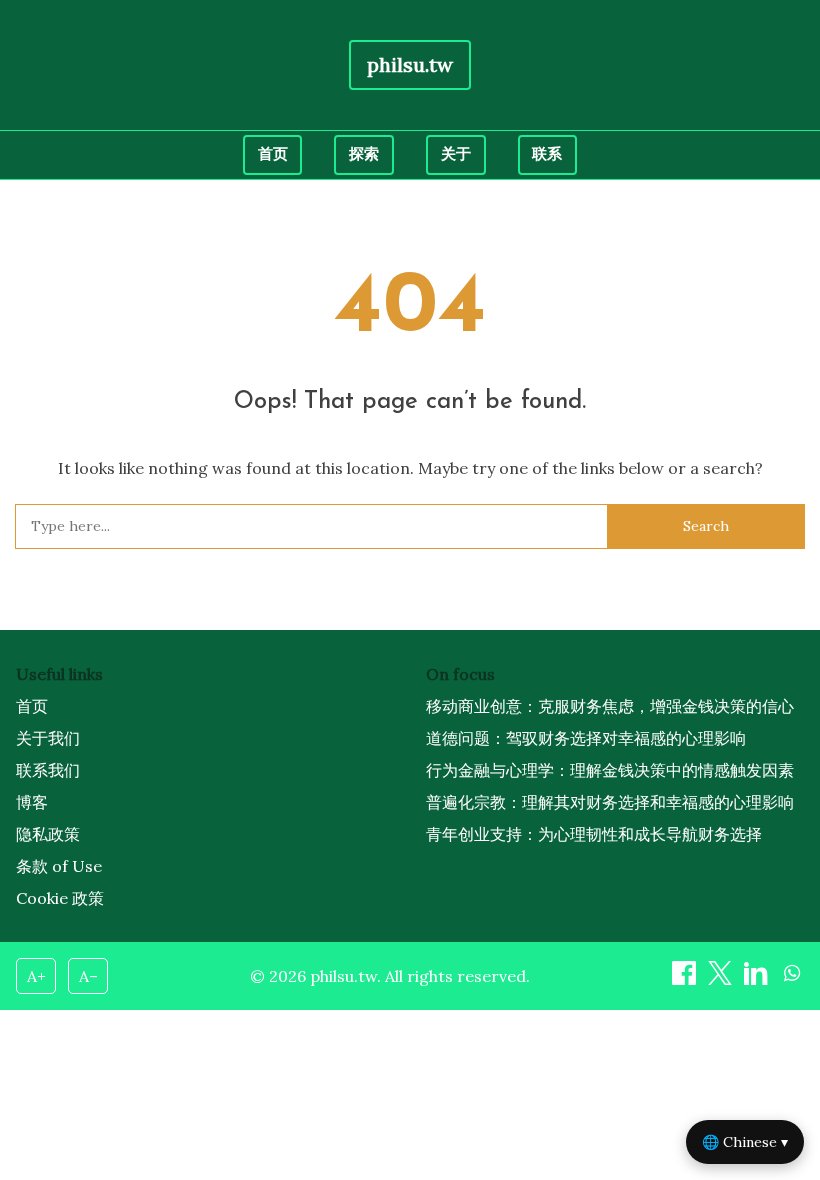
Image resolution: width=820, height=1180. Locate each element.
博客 (32, 802)
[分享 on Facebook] (686, 979)
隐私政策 (48, 834)
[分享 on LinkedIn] (758, 979)
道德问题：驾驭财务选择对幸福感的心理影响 (586, 738)
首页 (273, 153)
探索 (364, 153)
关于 (456, 153)
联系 (547, 153)
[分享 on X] (722, 979)
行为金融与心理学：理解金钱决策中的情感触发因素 (610, 770)
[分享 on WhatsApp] (792, 979)
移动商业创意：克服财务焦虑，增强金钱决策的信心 (610, 706)
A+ (36, 976)
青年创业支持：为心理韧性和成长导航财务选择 (594, 834)
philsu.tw (410, 64)
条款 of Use (59, 866)
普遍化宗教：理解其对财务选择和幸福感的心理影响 (610, 802)
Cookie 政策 (60, 898)
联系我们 (48, 770)
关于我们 (48, 738)
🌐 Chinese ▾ (745, 1142)
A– (88, 976)
